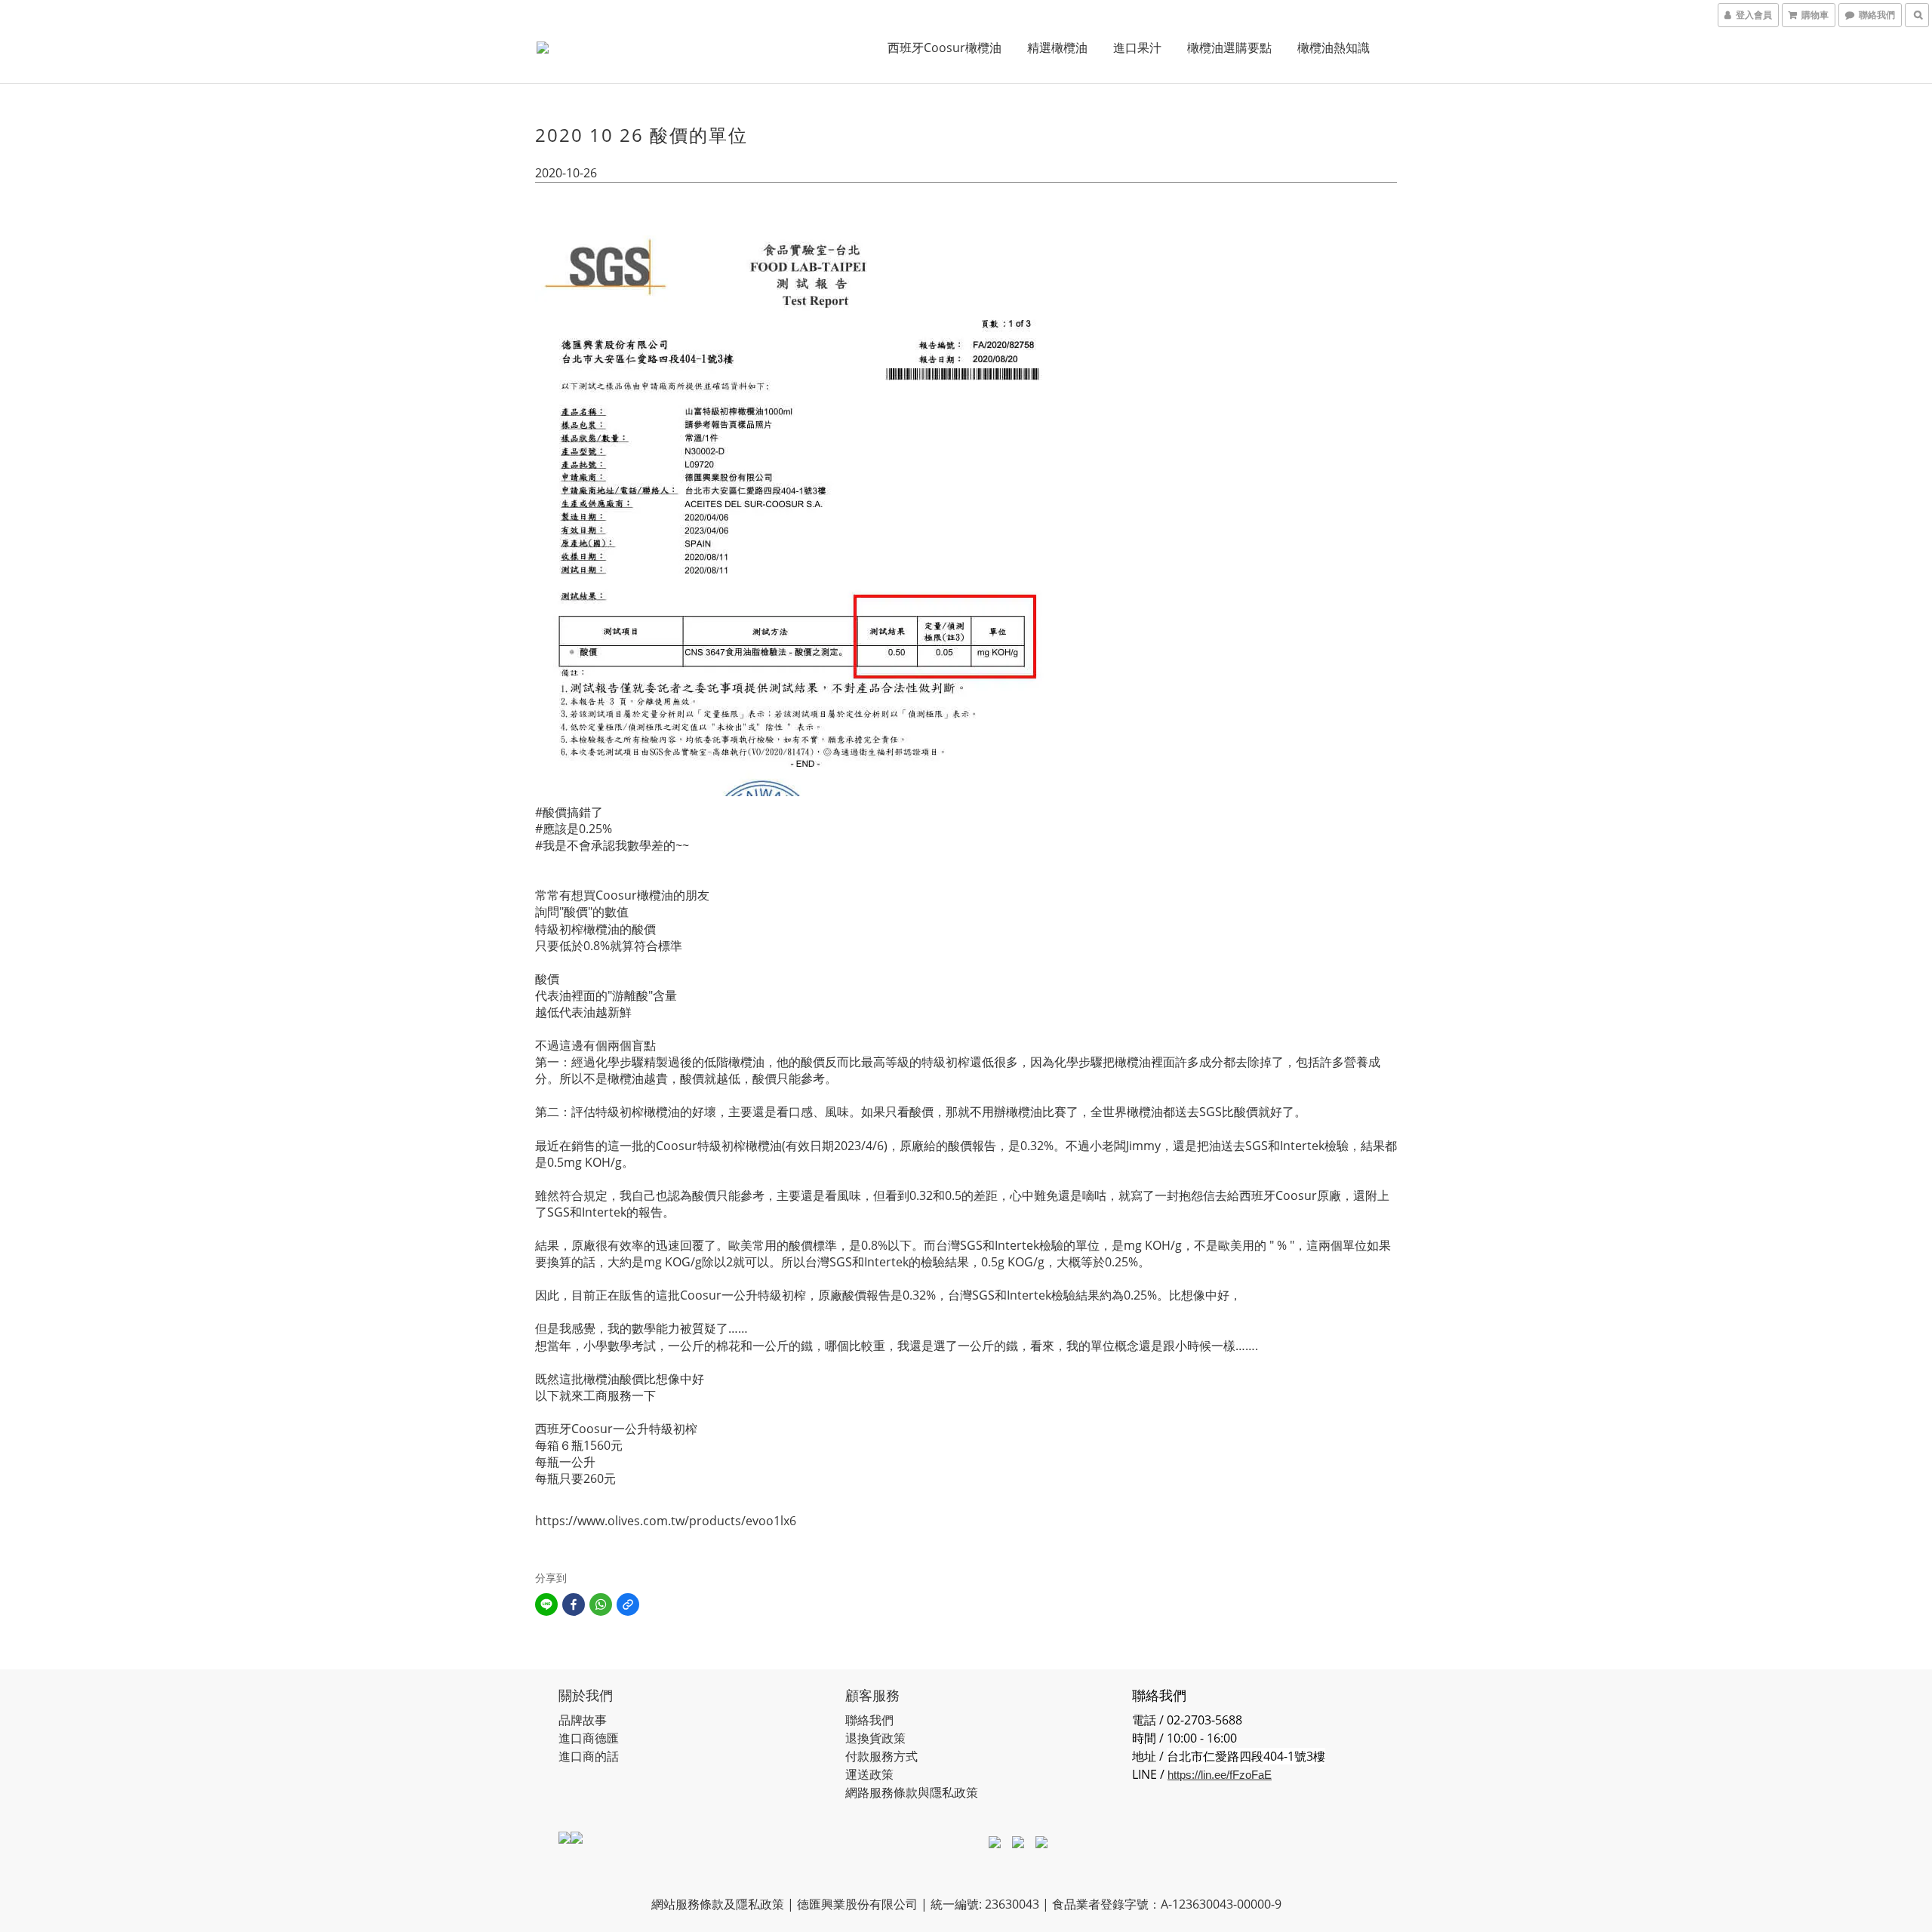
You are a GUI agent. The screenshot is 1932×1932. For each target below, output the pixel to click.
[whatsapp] (601, 1604)
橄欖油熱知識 (1334, 48)
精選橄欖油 (1057, 48)
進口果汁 (1137, 48)
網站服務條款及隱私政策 (718, 1904)
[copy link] (628, 1604)
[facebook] (574, 1604)
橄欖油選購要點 (1229, 48)
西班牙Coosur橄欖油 (944, 48)
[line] (546, 1604)
